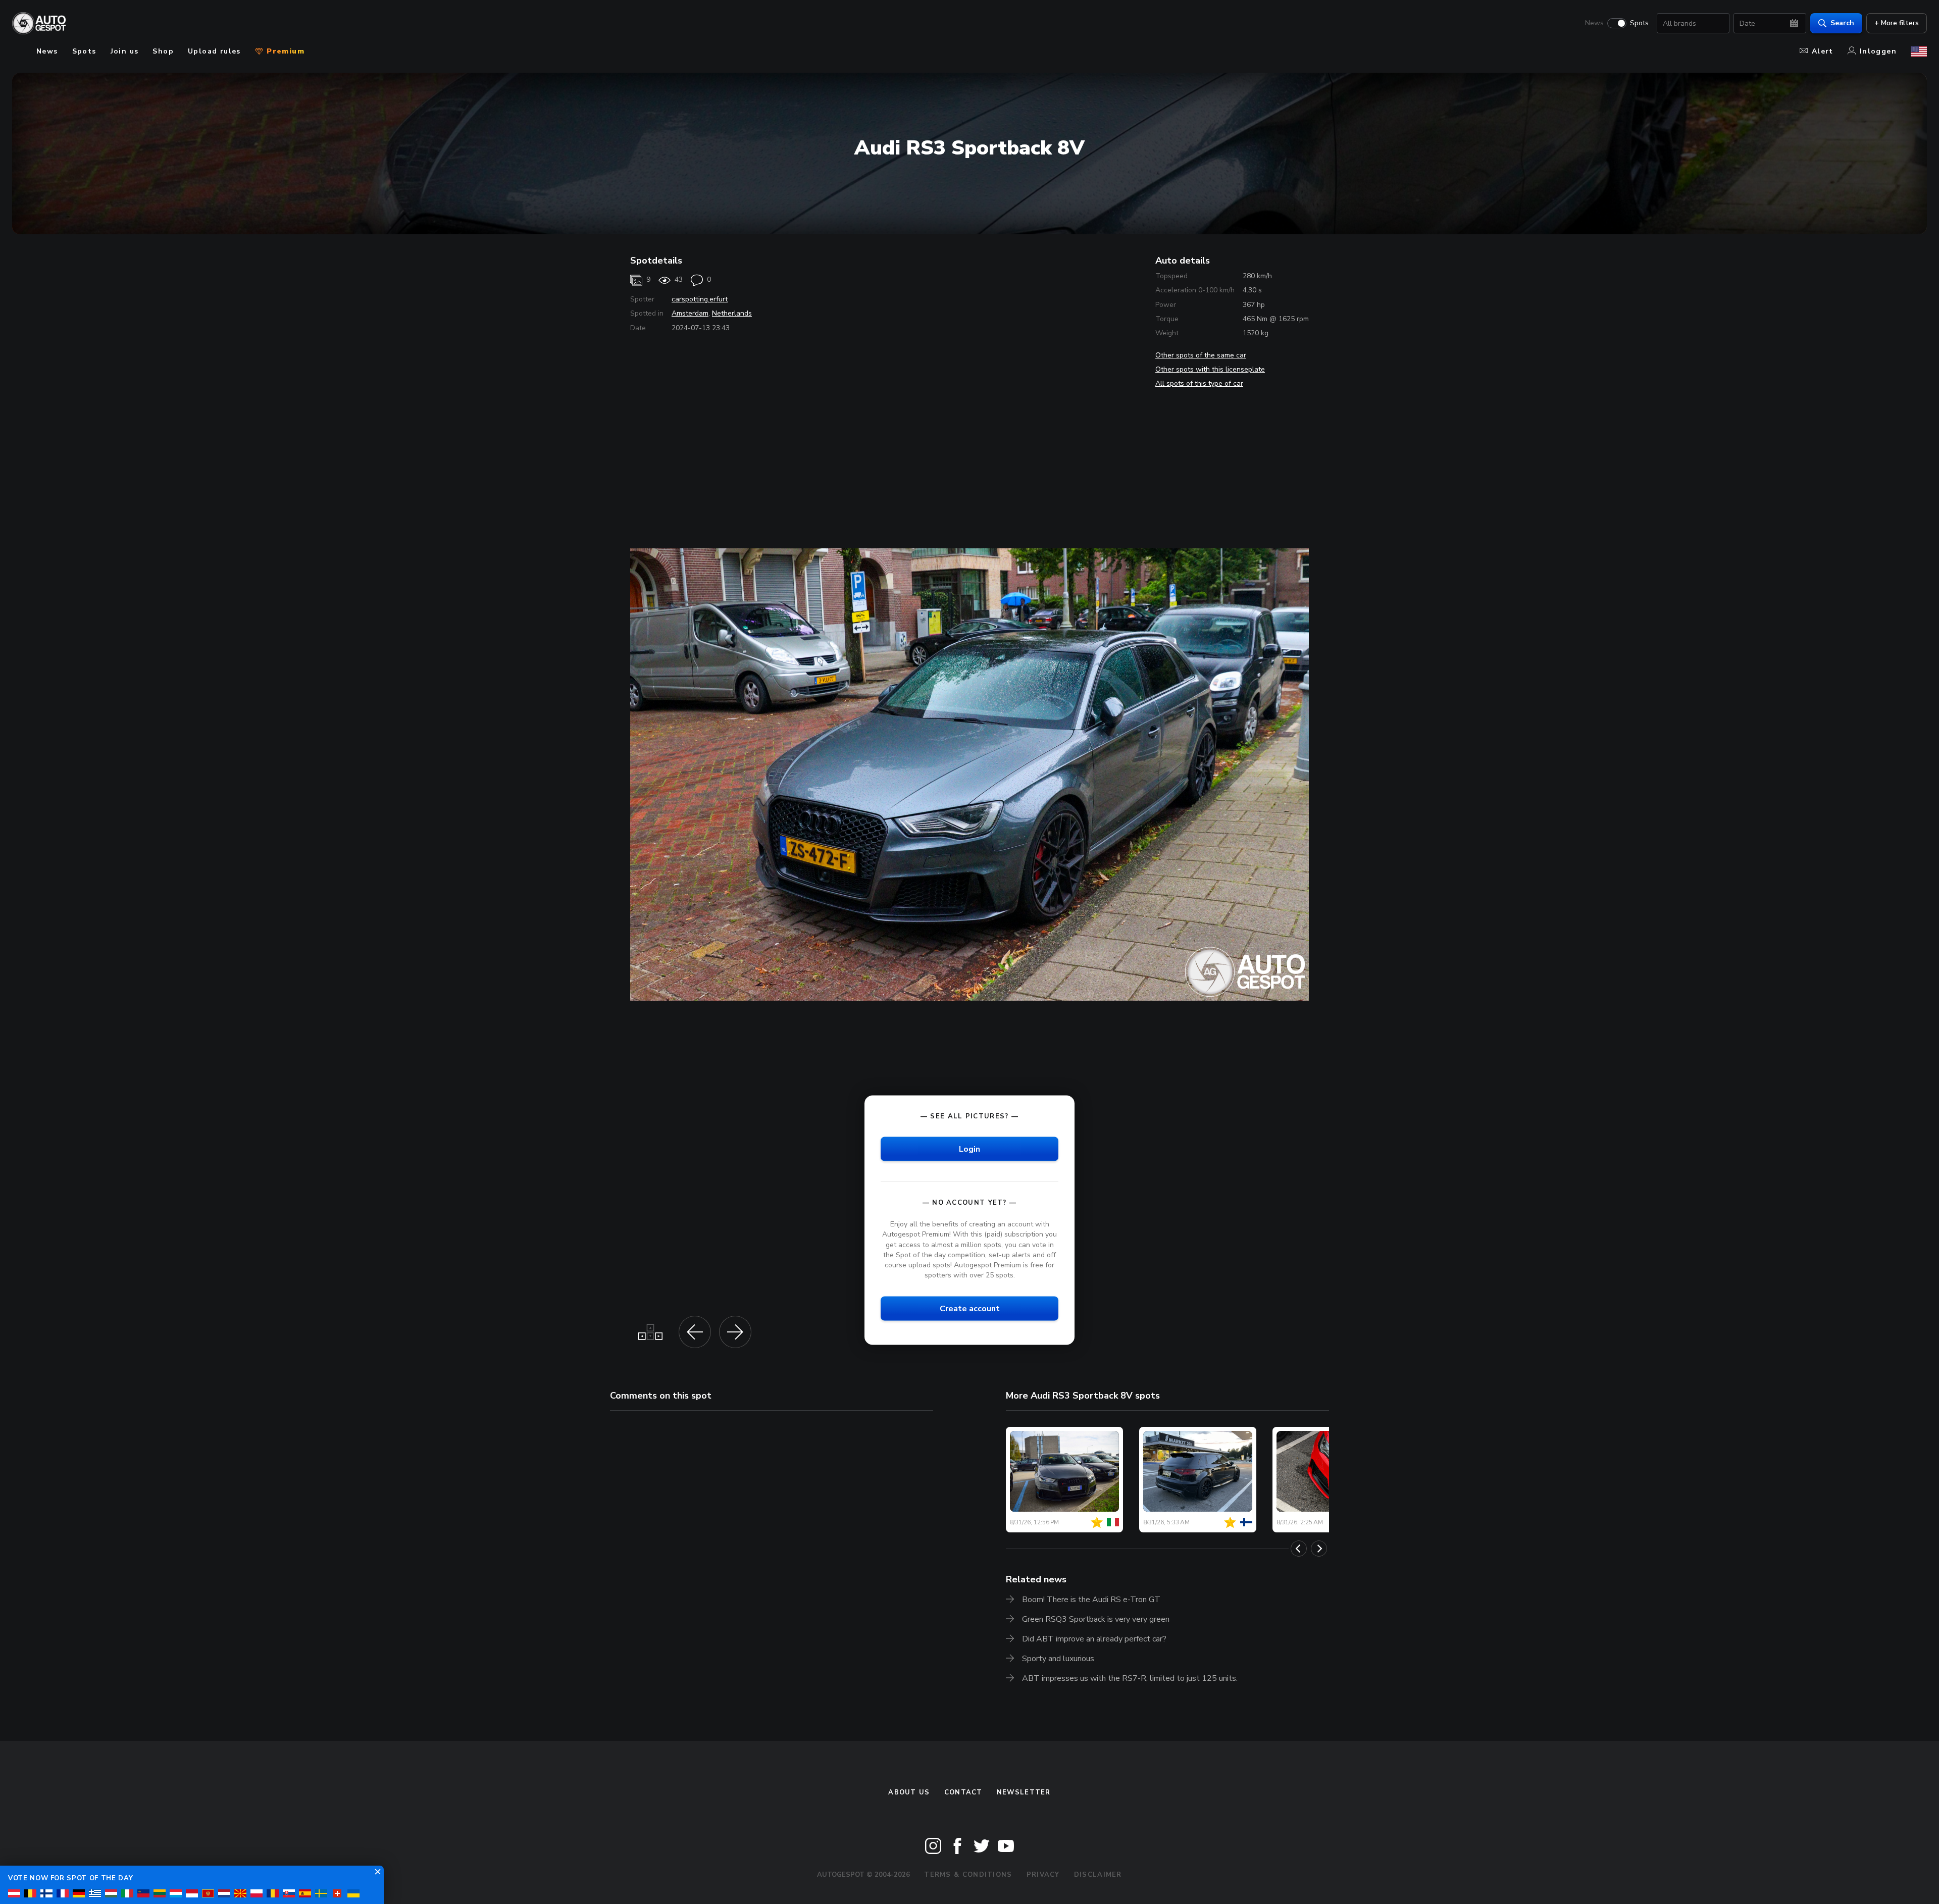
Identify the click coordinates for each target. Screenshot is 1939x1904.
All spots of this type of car (1199, 383)
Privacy (1043, 1875)
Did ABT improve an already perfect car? (1094, 1639)
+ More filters (1897, 23)
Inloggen (1878, 51)
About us (909, 1792)
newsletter (1024, 1792)
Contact (963, 1792)
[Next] (1319, 1549)
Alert (1823, 51)
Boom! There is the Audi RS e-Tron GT (1091, 1600)
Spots (1639, 23)
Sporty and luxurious (1058, 1659)
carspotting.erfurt (700, 299)
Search (1842, 23)
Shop (163, 51)
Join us (125, 51)
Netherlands (732, 313)
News (1594, 23)
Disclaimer (1098, 1875)
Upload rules (214, 51)
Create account (970, 1309)
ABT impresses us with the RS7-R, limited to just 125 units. (1130, 1678)
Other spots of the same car (1201, 355)
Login (970, 1149)
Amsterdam (690, 313)
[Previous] (1299, 1549)
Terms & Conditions (968, 1875)
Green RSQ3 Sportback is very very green (1096, 1619)
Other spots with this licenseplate (1210, 369)
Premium (284, 51)
